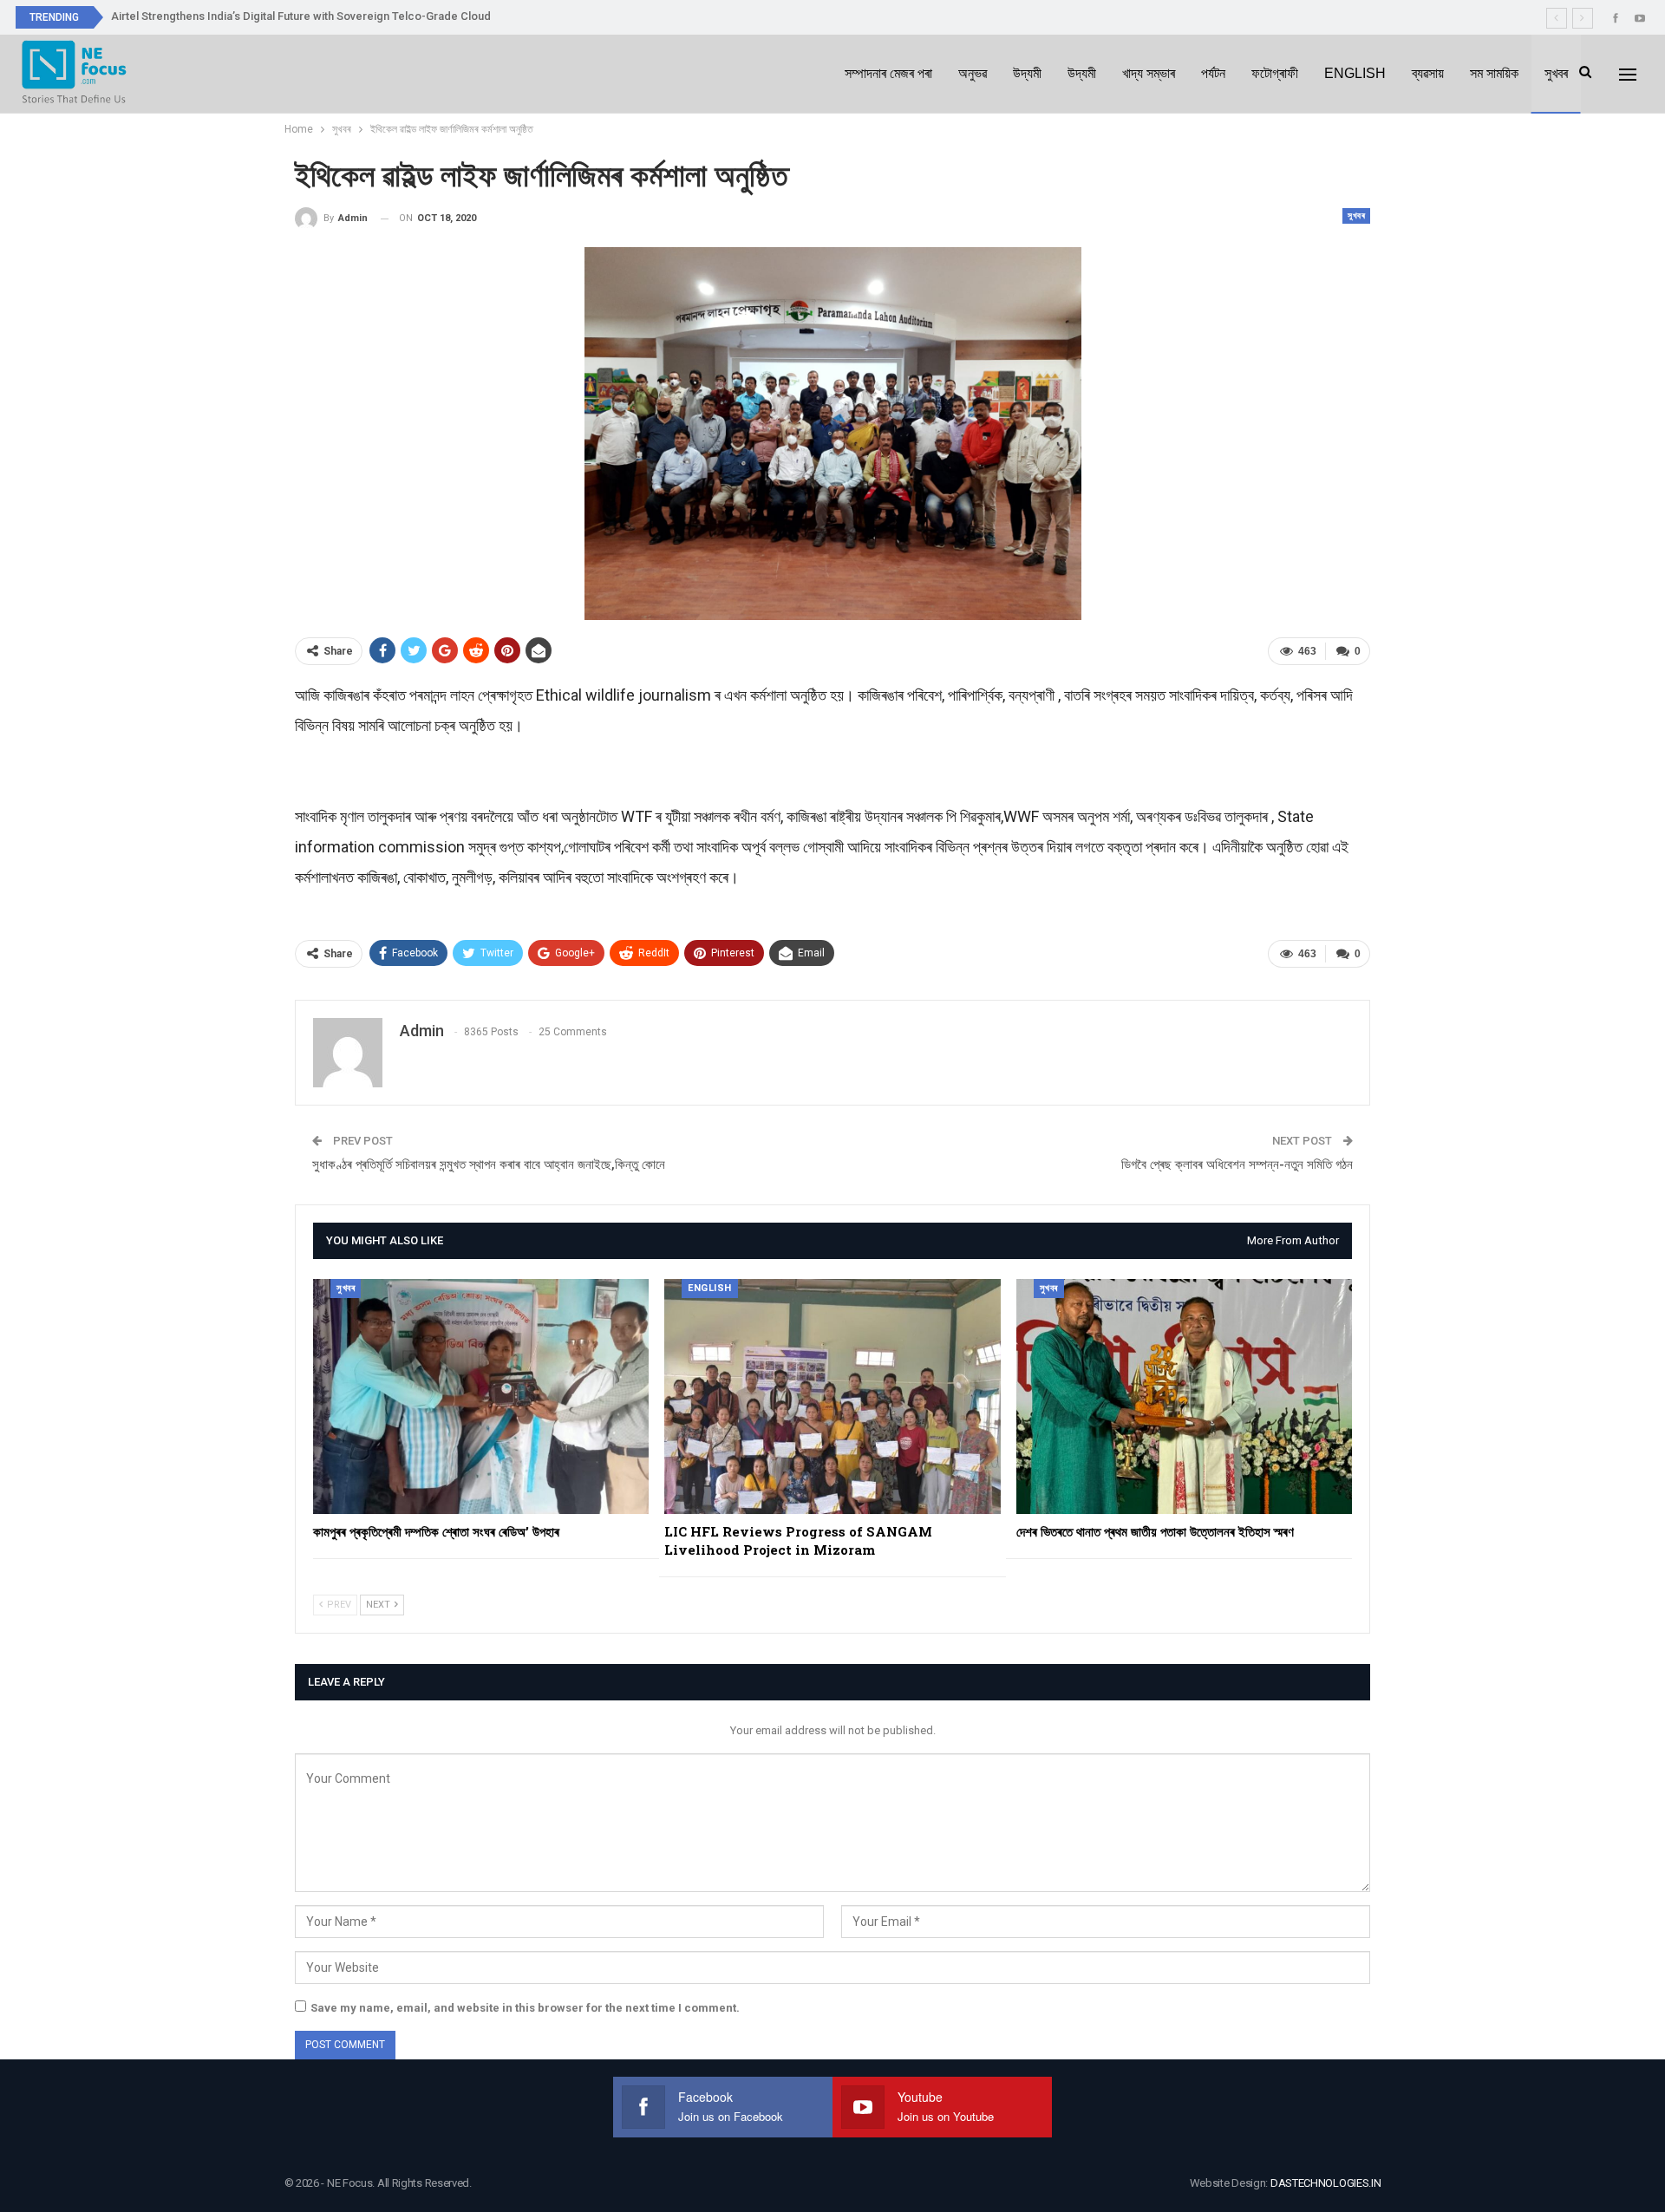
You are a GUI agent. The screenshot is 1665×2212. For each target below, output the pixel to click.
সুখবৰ (1556, 73)
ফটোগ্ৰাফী (1275, 73)
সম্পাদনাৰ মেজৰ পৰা (888, 73)
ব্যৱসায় (1428, 73)
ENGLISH (1355, 73)
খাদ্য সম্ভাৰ (1149, 73)
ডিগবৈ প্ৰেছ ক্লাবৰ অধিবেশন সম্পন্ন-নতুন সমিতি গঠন (1237, 1165)
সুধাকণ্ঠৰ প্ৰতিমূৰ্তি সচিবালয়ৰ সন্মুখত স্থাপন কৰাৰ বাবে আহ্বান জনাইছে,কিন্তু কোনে (489, 1165)
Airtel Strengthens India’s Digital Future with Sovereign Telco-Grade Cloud (301, 16)
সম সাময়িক (1494, 73)
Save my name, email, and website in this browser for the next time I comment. (525, 2008)
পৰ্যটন (1213, 73)
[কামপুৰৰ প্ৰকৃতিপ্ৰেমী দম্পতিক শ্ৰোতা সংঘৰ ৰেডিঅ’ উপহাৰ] (481, 1396)
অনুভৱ (973, 73)
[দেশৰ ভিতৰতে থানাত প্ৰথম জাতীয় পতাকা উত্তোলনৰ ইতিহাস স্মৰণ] (1184, 1396)
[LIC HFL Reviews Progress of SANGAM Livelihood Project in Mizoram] (832, 1396)
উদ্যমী (1027, 73)
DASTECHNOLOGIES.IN (1326, 2183)
